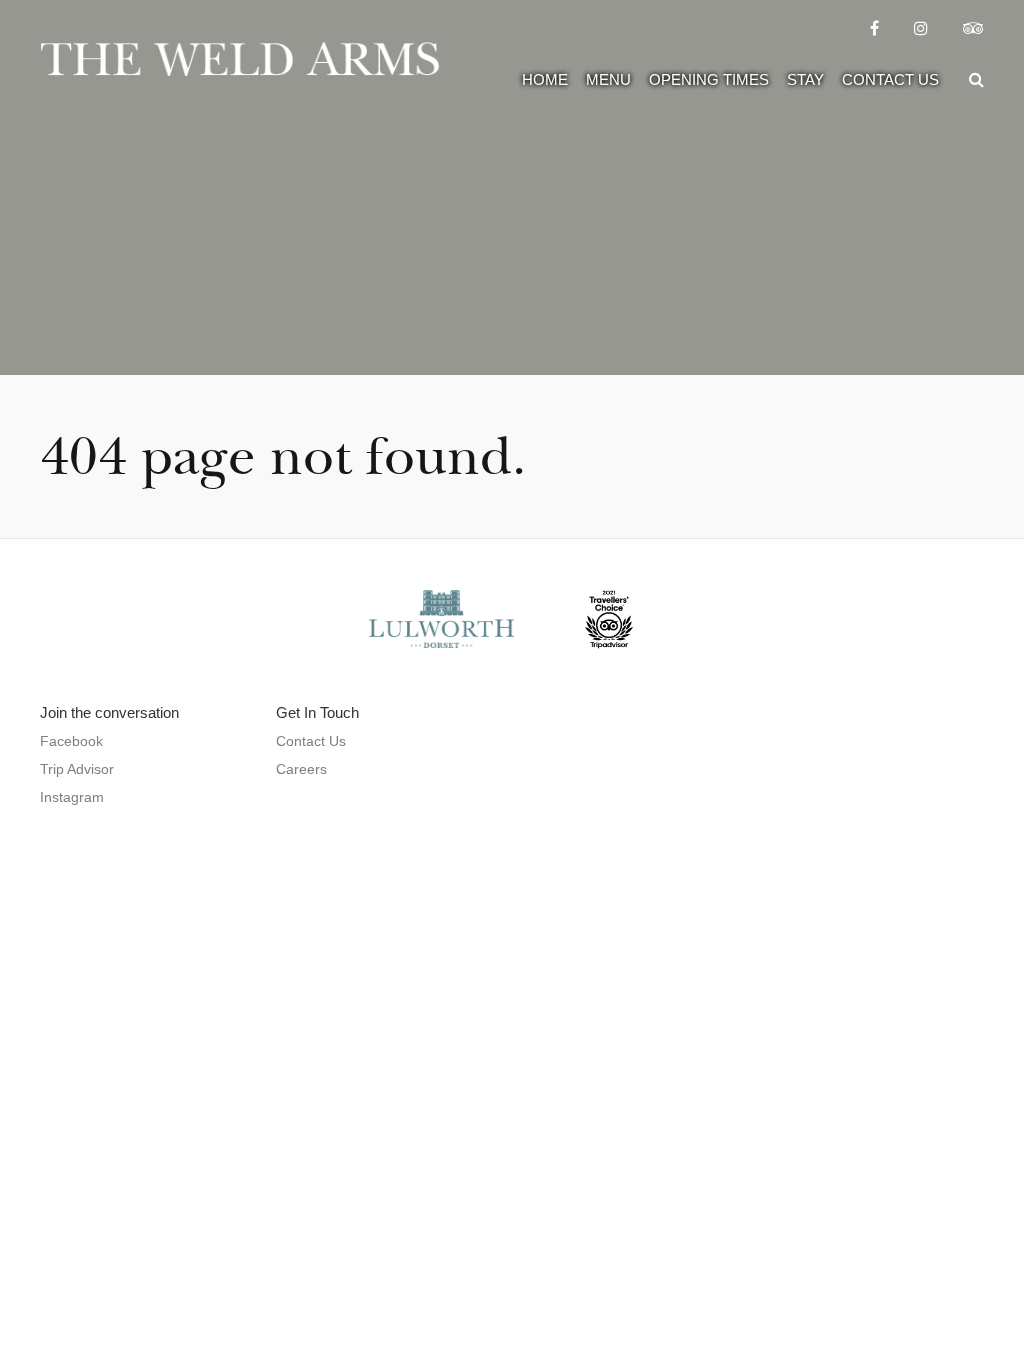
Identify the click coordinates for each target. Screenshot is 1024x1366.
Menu (608, 79)
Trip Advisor (77, 769)
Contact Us (890, 79)
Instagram (72, 797)
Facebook (71, 741)
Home (545, 79)
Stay (805, 79)
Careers (301, 769)
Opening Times (709, 79)
